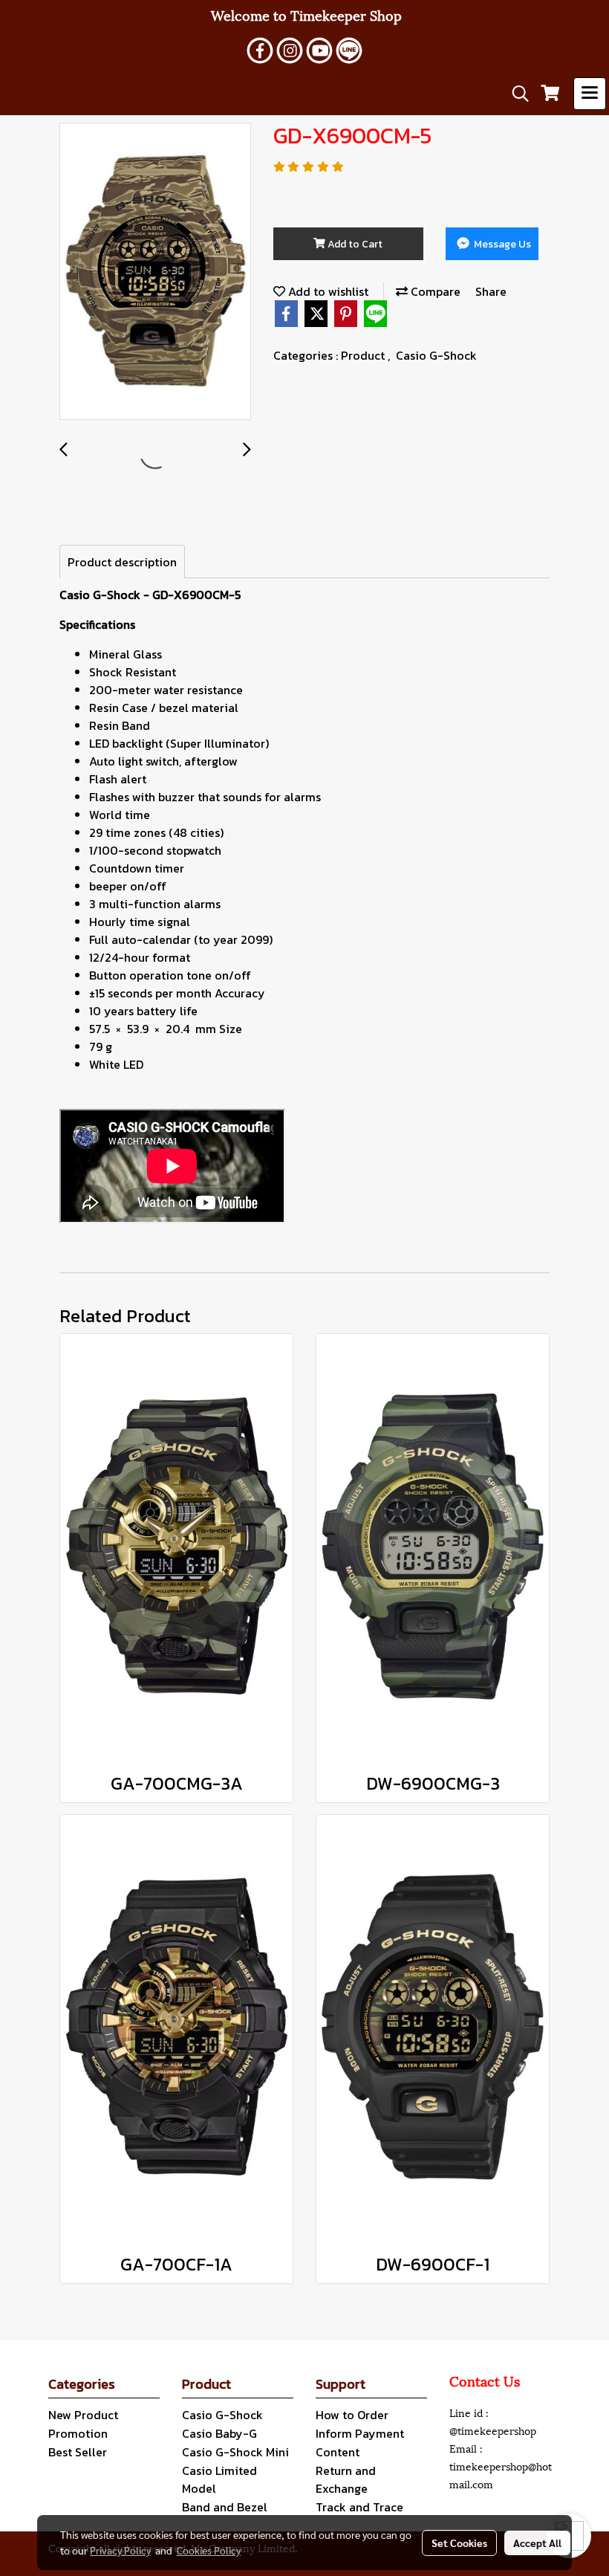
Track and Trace (359, 2507)
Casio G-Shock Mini (235, 2452)
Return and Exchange (346, 2479)
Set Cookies (459, 2543)
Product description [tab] (122, 562)
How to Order (352, 2415)
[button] (515, 94)
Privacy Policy (120, 2550)
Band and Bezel (225, 2507)
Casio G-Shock (436, 355)
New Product (83, 2415)
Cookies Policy (209, 2550)
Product (364, 355)
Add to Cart (354, 244)
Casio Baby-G (219, 2433)
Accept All (537, 2543)
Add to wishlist (327, 291)
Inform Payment (360, 2433)
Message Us (501, 244)
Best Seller (78, 2452)
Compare (434, 291)
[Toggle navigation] (590, 94)
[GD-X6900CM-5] (155, 272)
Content (338, 2452)
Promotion (78, 2433)
